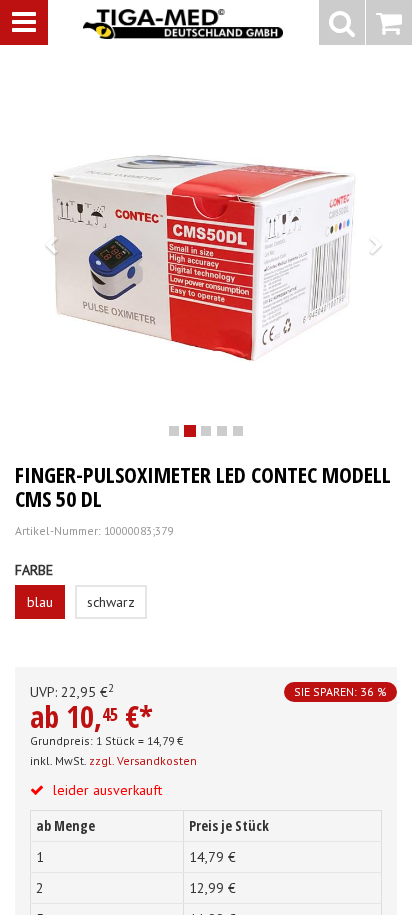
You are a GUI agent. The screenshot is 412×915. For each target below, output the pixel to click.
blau (40, 602)
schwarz (111, 602)
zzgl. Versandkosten (143, 760)
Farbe (34, 570)
